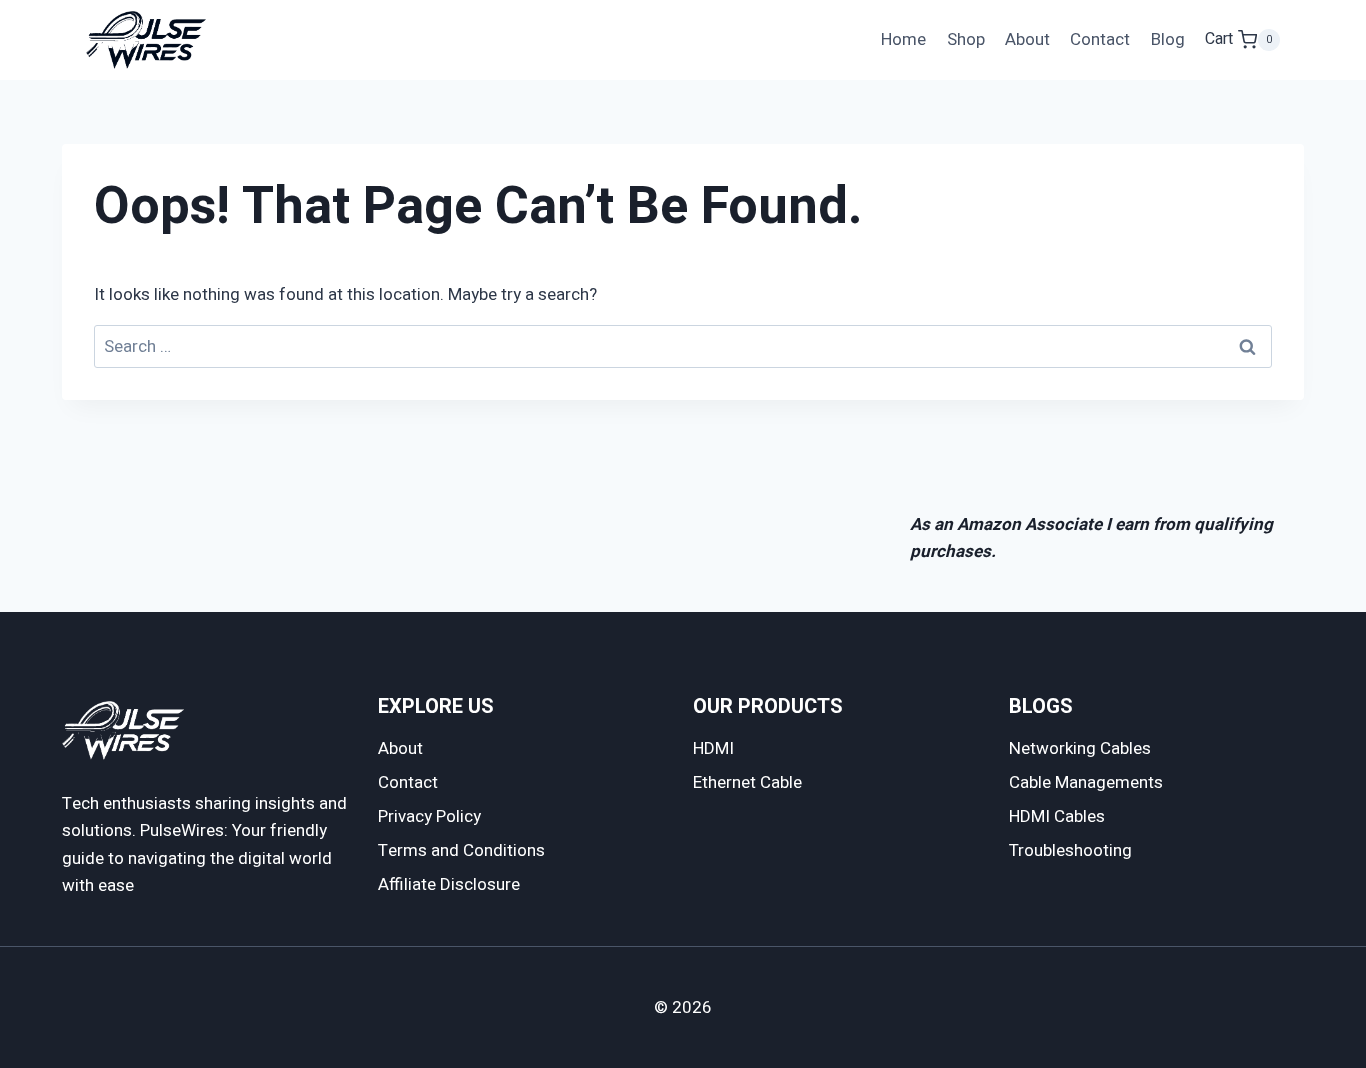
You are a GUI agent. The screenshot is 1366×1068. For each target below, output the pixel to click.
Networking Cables (1080, 748)
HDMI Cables (1057, 816)
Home (903, 39)
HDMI (713, 748)
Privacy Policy (429, 816)
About (1027, 39)
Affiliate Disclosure (449, 884)
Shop (966, 39)
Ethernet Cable (747, 782)
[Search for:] (683, 346)
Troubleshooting (1070, 850)
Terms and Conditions (461, 850)
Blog (1168, 39)
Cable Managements (1086, 782)
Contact (1100, 39)
